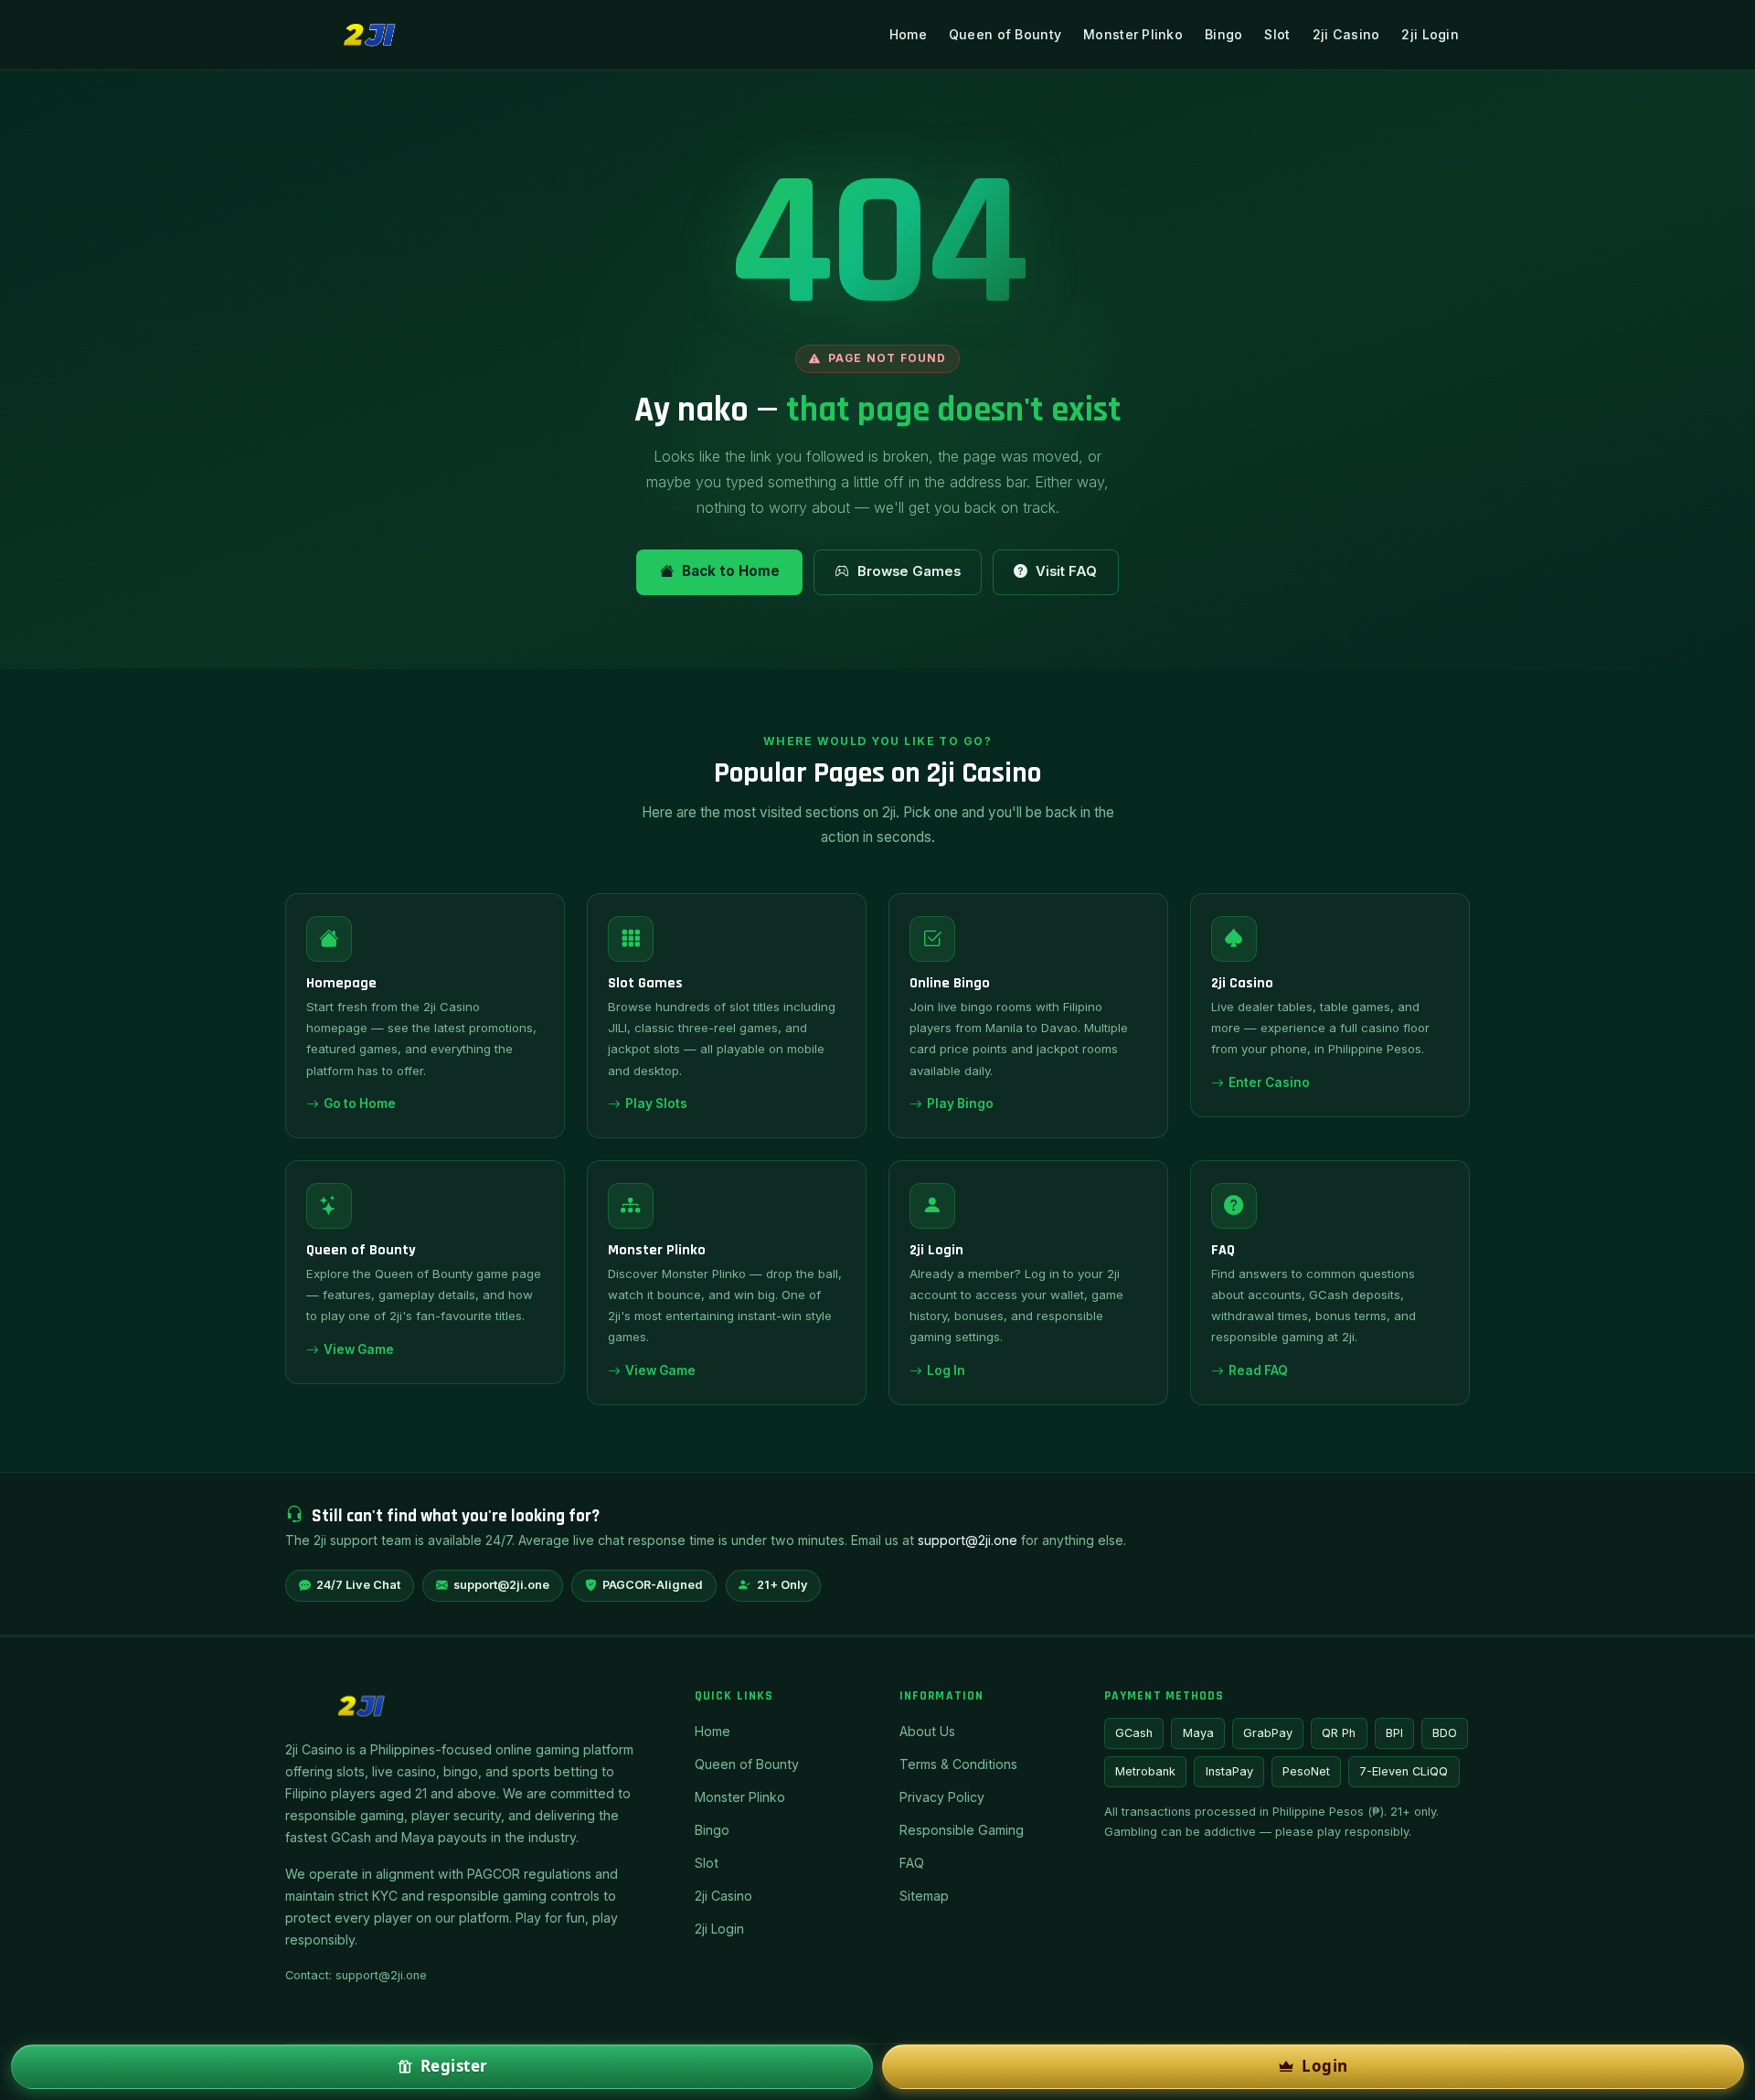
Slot (1277, 34)
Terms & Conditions (958, 1764)
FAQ (912, 1863)
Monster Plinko (1133, 34)
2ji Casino (1346, 34)
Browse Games (909, 571)
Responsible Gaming (962, 1830)
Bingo (1223, 34)
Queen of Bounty (1005, 34)
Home (908, 34)
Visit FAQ (1066, 571)
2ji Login (1430, 34)
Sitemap (924, 1896)
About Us (927, 1731)
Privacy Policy (942, 1797)
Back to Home (731, 571)
